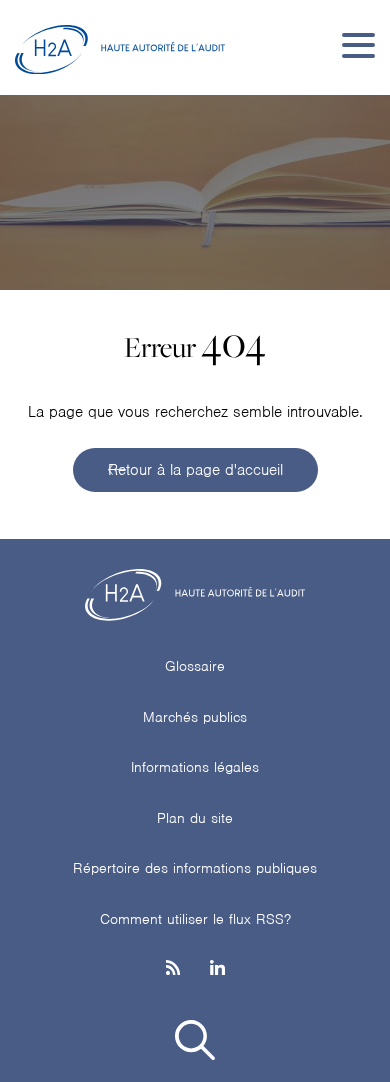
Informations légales (195, 767)
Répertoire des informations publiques (195, 868)
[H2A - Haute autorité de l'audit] (120, 45)
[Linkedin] (217, 969)
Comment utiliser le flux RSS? (195, 919)
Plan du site (195, 818)
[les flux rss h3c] (173, 969)
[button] (195, 1043)
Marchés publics (195, 717)
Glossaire (195, 666)
